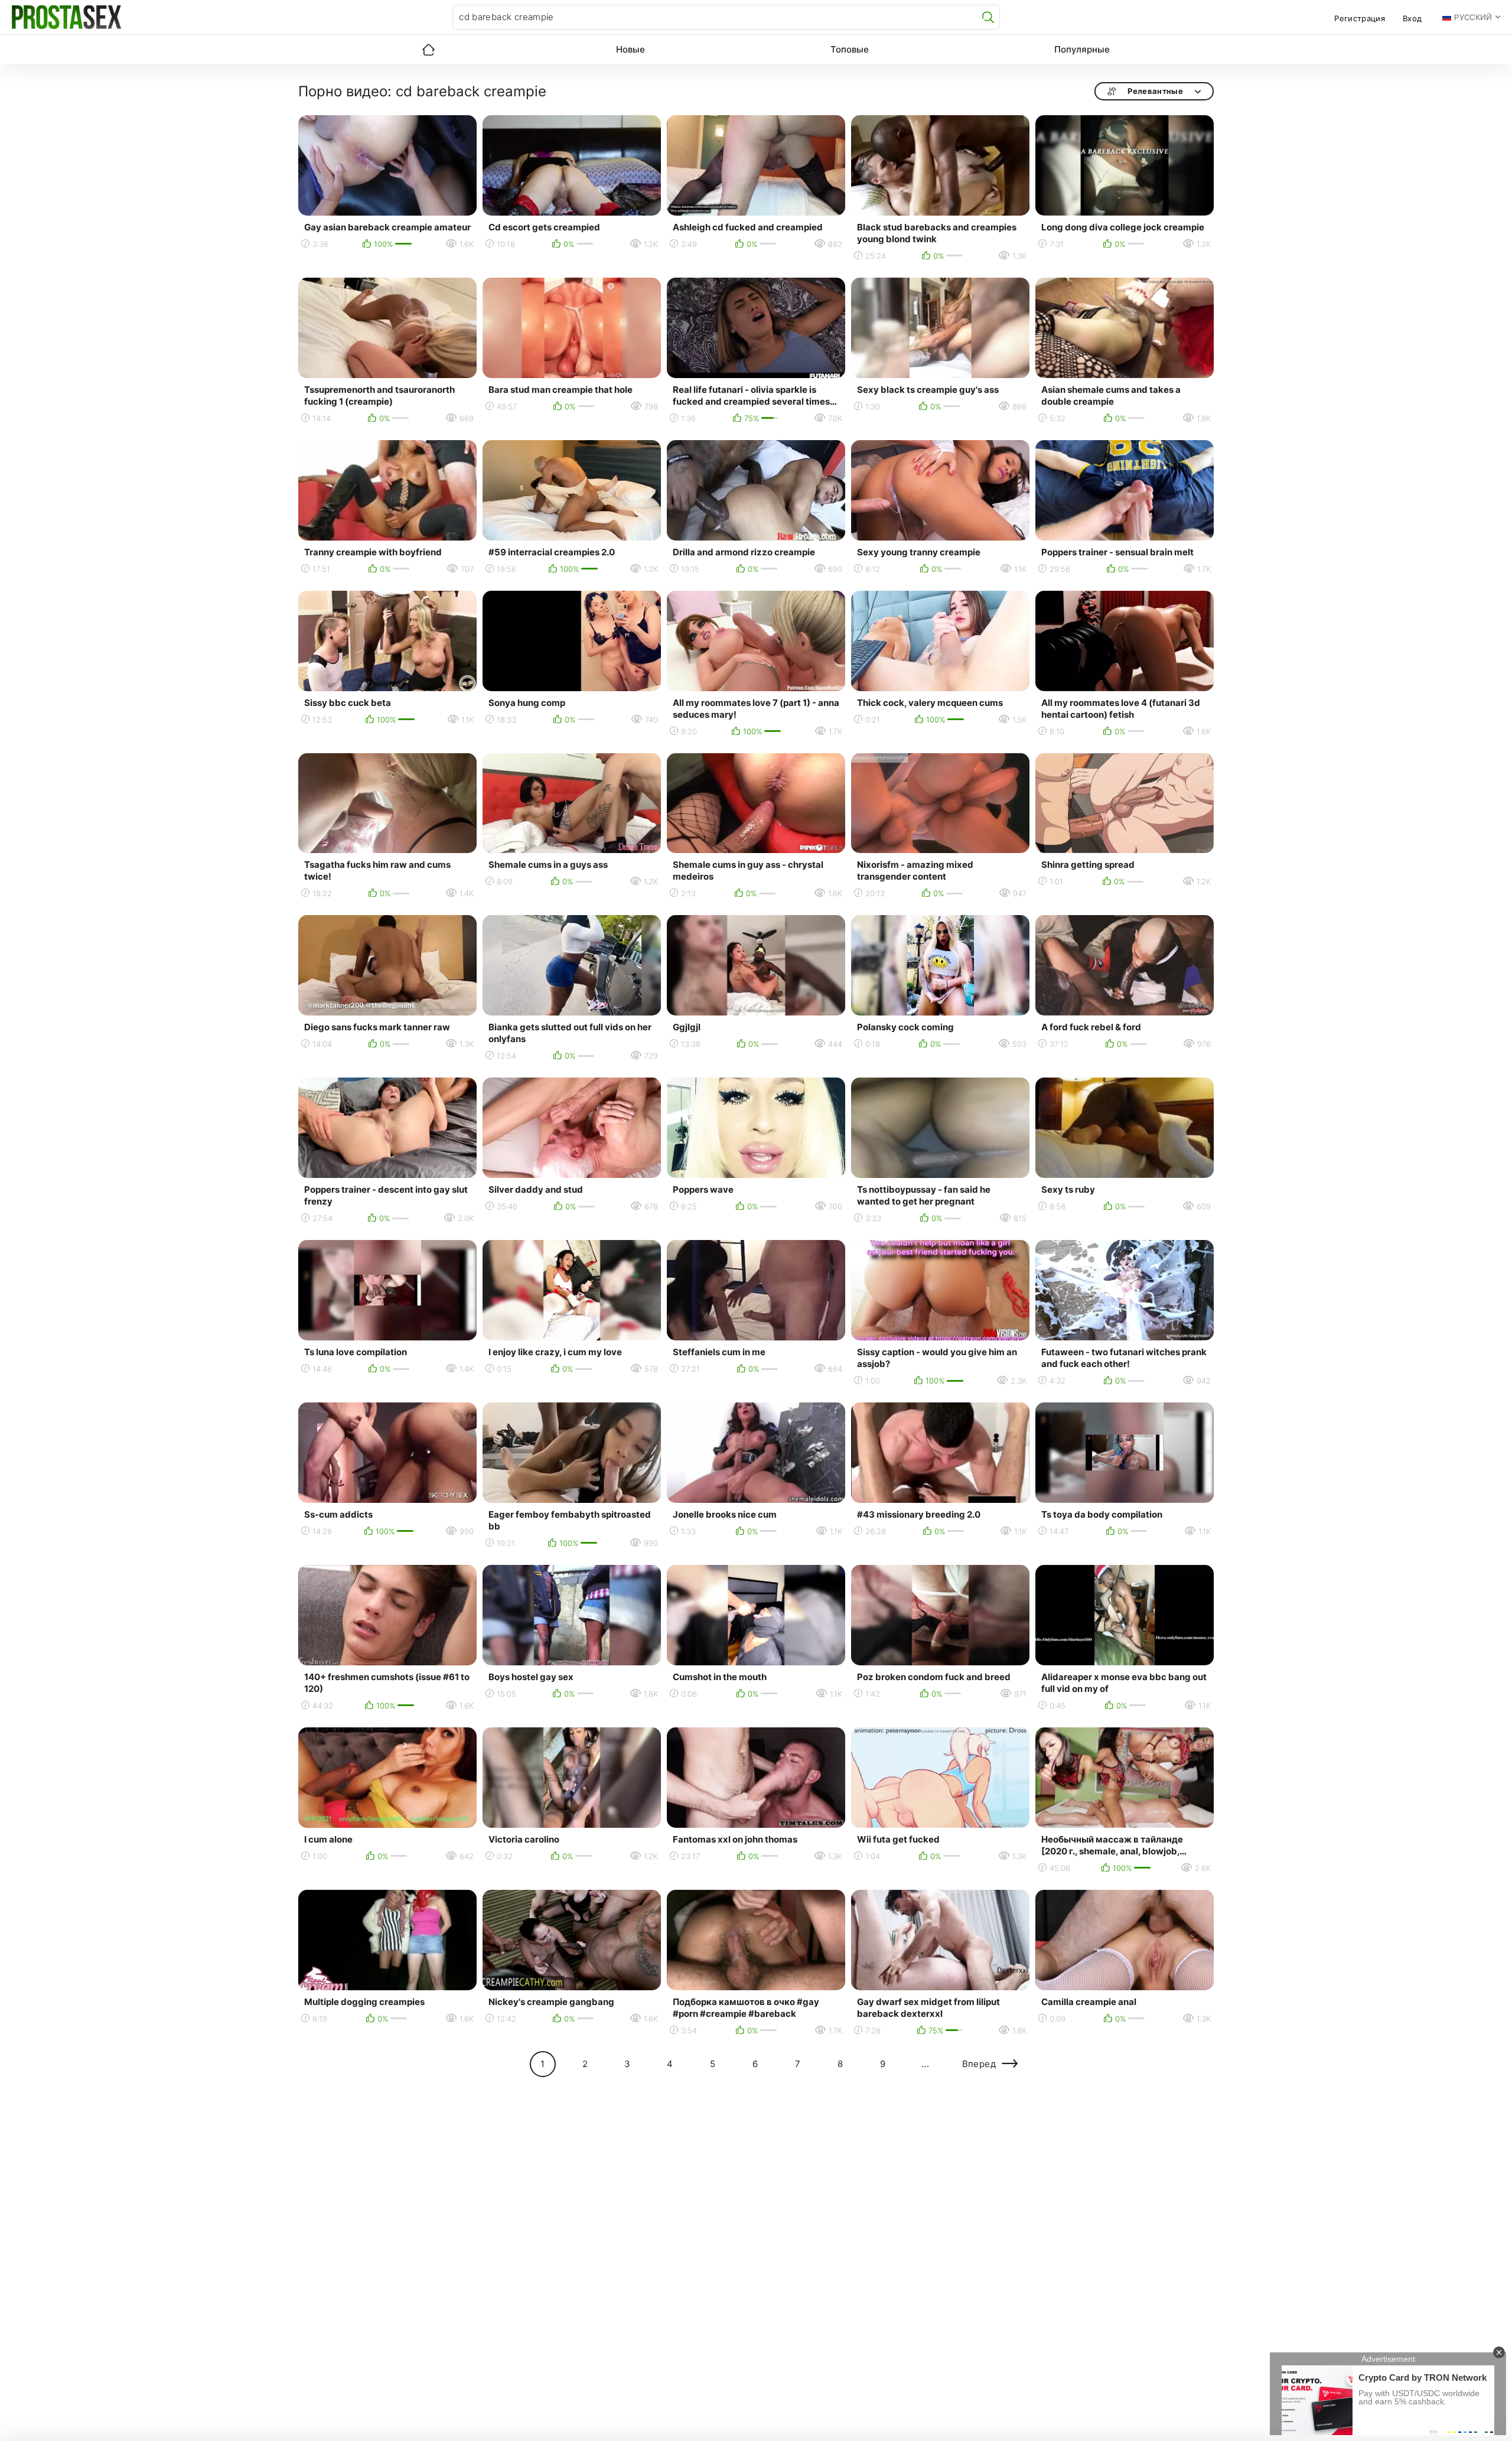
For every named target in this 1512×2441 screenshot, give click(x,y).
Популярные (1082, 49)
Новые (630, 49)
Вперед (979, 2064)
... (925, 2064)
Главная (428, 50)
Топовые (850, 49)
